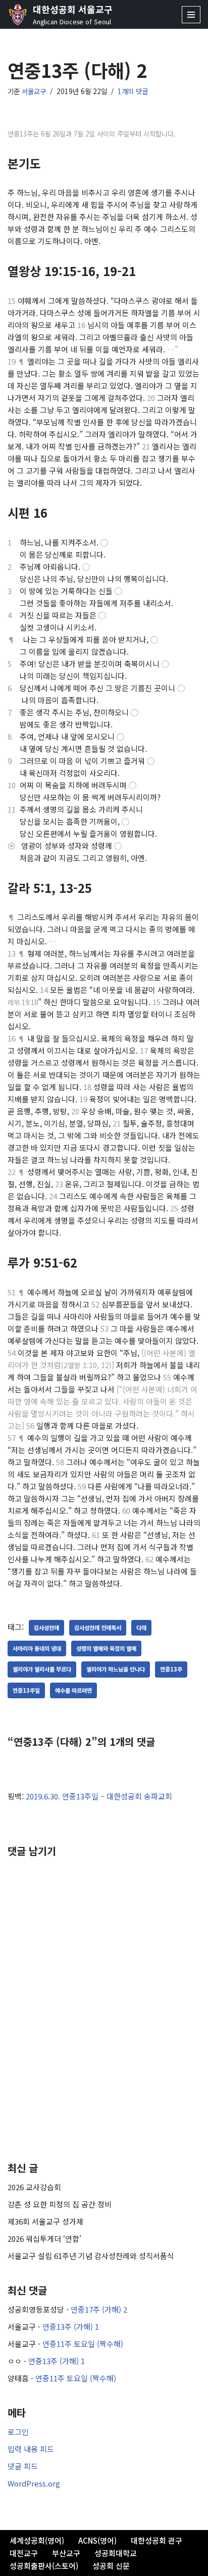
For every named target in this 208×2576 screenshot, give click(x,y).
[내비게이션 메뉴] (191, 15)
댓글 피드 (23, 2466)
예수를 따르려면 (73, 1690)
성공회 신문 (111, 2566)
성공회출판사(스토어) (44, 2566)
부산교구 (66, 2553)
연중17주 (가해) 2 (99, 2309)
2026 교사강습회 (34, 2187)
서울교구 (34, 91)
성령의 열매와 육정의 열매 (106, 1648)
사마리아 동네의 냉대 (37, 1648)
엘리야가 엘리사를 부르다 (42, 1669)
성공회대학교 (116, 2553)
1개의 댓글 (133, 91)
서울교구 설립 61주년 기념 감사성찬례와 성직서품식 (91, 2256)
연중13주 (171, 1669)
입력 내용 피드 (31, 2449)
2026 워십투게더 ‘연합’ (44, 2239)
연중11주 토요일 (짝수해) (83, 2344)
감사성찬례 (46, 1628)
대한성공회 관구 (157, 2540)
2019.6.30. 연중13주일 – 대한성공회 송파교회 (99, 1796)
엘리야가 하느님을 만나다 (116, 1669)
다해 (141, 1628)
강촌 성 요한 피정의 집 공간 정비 (60, 2204)
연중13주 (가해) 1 (71, 2326)
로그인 (18, 2432)
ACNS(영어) (97, 2540)
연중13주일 (26, 1690)
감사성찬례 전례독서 (98, 1628)
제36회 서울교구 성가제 (45, 2221)
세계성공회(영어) (37, 2540)
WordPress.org (34, 2483)
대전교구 (24, 2553)
